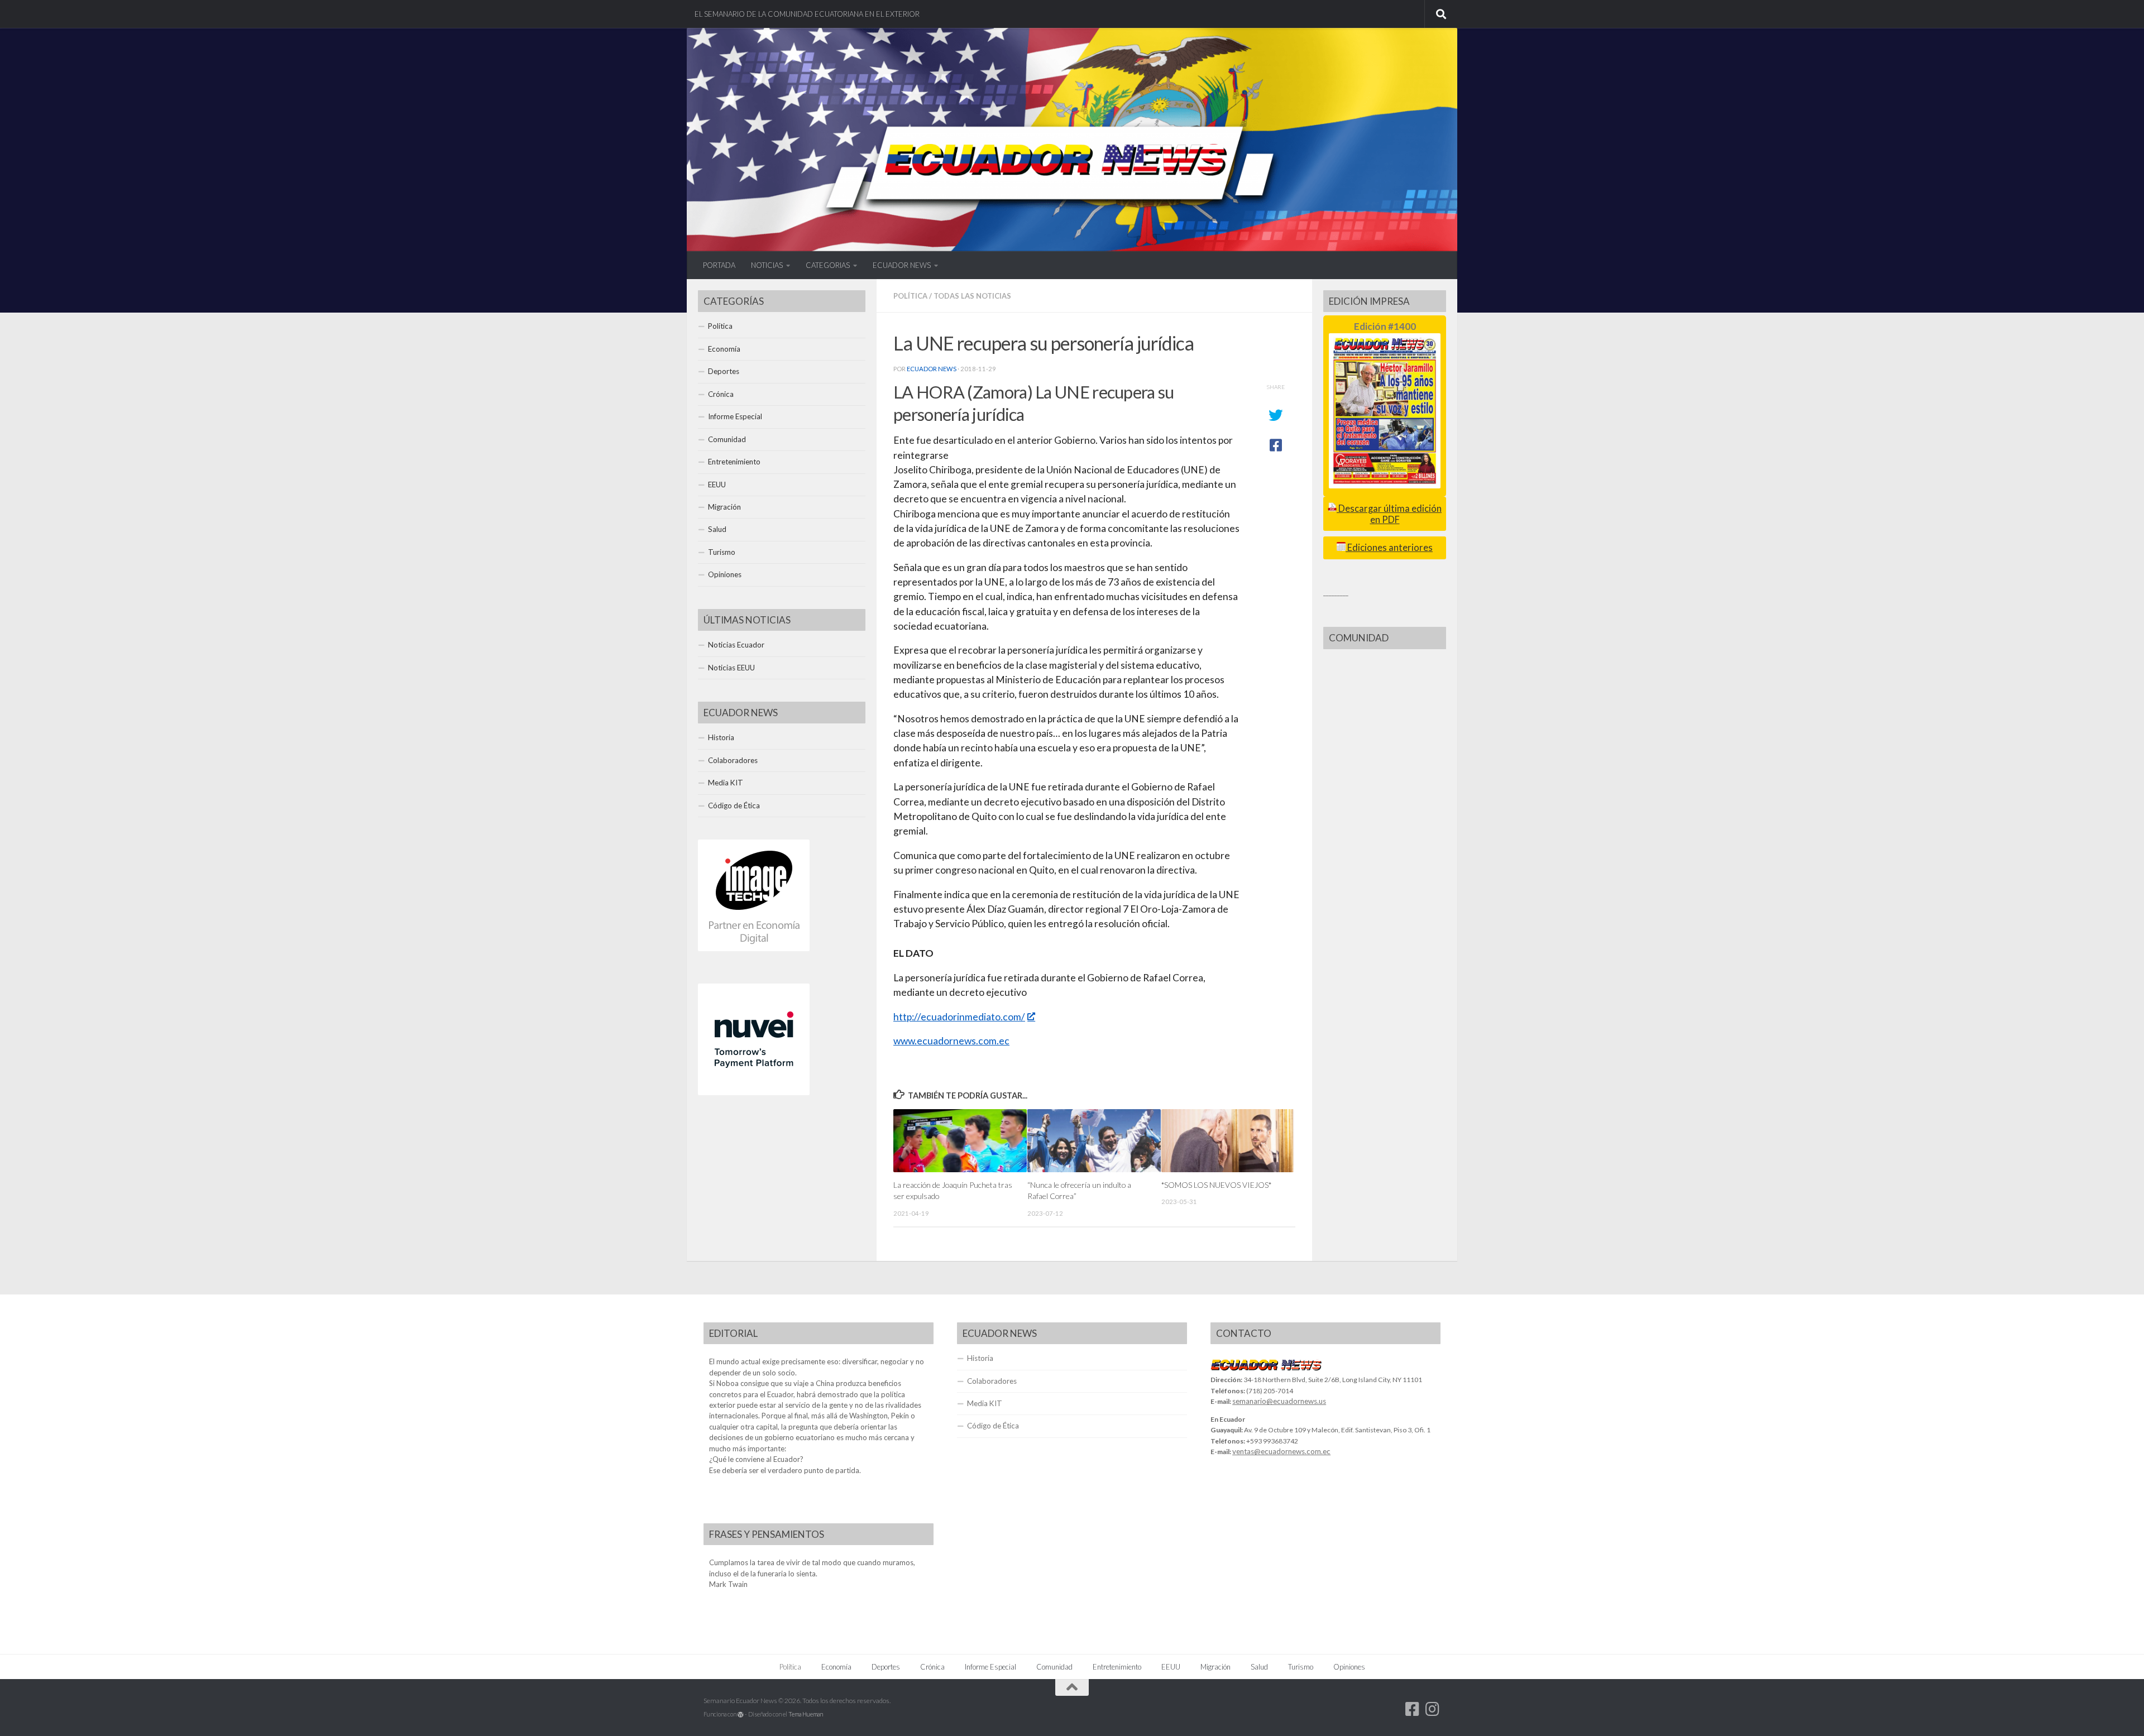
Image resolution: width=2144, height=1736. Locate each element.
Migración (724, 507)
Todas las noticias (972, 296)
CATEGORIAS (828, 265)
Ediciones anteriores (1389, 548)
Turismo (722, 552)
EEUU (717, 485)
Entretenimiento (734, 462)
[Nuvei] (754, 1092)
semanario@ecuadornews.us (1279, 1401)
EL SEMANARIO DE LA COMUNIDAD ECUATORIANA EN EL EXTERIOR (807, 14)
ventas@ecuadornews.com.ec (1281, 1451)
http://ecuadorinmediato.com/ (959, 1017)
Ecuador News (932, 369)
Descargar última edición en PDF (1389, 514)
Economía (724, 349)
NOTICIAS (767, 265)
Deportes (724, 371)
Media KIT (726, 783)
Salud (717, 529)
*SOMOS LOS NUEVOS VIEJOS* (1216, 1185)
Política (910, 296)
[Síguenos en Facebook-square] (1413, 1709)
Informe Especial (735, 416)
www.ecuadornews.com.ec (951, 1041)
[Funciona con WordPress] (741, 1715)
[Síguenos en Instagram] (1433, 1709)
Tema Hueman (806, 1714)
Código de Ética (734, 805)
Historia (721, 737)
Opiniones (725, 574)
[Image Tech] (754, 948)
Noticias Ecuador (736, 645)
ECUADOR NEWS (902, 265)
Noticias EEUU (731, 668)
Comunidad (727, 439)
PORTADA (719, 265)
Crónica (721, 394)
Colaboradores (733, 760)
